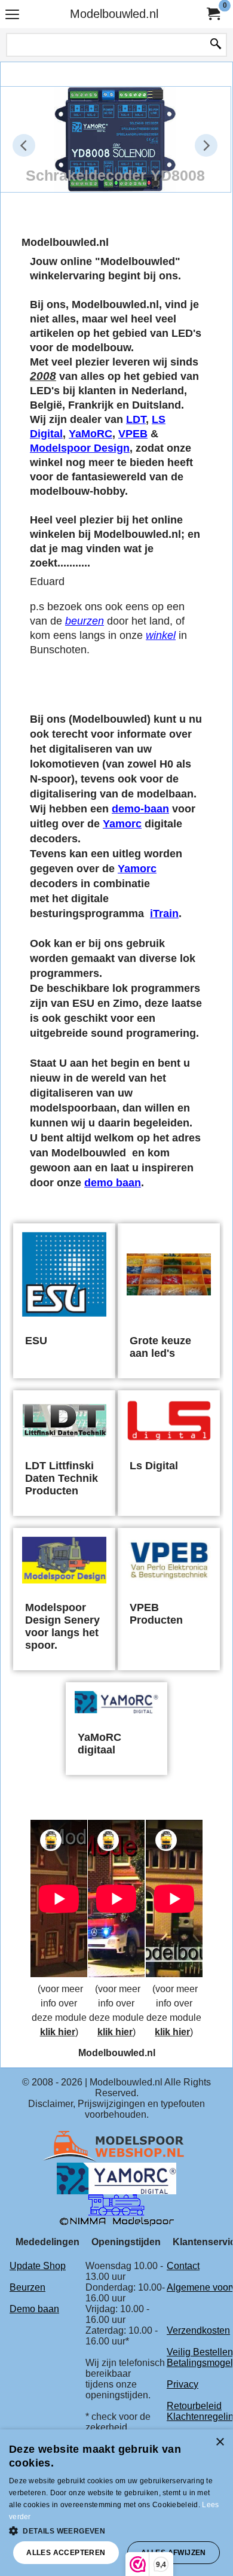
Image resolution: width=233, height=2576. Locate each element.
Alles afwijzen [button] (174, 2553)
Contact (183, 2266)
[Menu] (12, 15)
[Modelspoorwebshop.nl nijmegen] (116, 2146)
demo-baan (140, 809)
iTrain (164, 914)
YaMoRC (91, 434)
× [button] (220, 2442)
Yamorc (122, 824)
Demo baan (34, 2309)
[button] (116, 2530)
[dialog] (116, 2503)
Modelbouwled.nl (114, 14)
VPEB (133, 434)
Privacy (183, 2384)
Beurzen (27, 2287)
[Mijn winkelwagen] (213, 14)
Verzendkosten (198, 2330)
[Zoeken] (216, 45)
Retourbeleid (194, 2406)
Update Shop (38, 2266)
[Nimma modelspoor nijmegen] (117, 2210)
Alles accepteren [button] (66, 2553)
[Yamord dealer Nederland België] (116, 2178)
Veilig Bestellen (200, 2352)
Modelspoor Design (80, 448)
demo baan (113, 1183)
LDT (136, 419)
